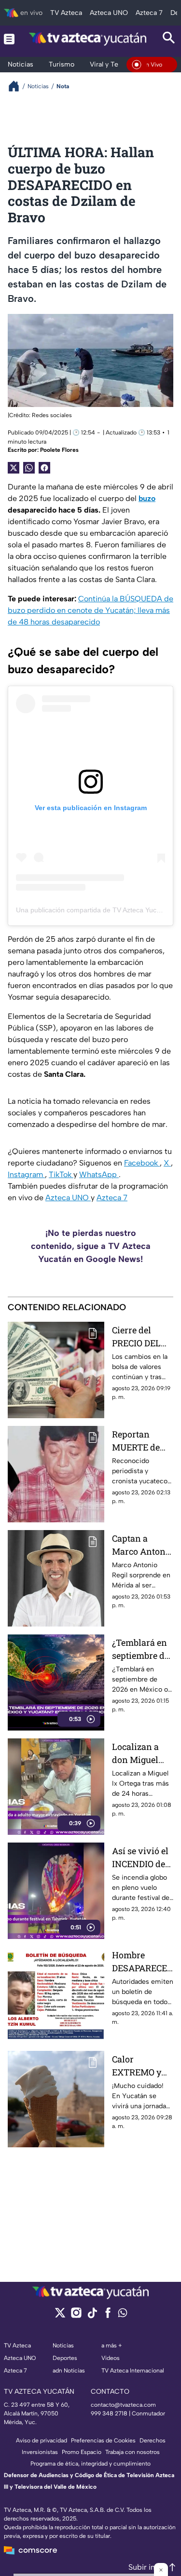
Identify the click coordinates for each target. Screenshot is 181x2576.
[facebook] (108, 2316)
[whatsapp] (123, 2315)
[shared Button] (29, 468)
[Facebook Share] (44, 468)
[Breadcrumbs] (18, 86)
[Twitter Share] (14, 468)
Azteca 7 (112, 1198)
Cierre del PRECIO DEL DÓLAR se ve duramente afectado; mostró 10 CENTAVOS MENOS (138, 1337)
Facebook (142, 1163)
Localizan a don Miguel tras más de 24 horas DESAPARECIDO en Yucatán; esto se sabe (141, 1754)
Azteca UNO (68, 1198)
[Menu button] (9, 39)
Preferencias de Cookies (103, 2440)
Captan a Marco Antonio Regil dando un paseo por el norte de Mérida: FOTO (143, 1545)
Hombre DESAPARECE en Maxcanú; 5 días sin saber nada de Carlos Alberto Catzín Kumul (142, 1962)
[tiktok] (92, 2316)
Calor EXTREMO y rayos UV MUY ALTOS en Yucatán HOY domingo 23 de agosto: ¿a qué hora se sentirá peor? (142, 2066)
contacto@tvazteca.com (123, 2405)
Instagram (26, 1174)
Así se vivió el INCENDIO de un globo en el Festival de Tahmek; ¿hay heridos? (140, 1858)
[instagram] (76, 2316)
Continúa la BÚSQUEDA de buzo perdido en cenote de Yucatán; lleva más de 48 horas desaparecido (90, 610)
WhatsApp (99, 1174)
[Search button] (169, 39)
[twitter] (60, 2316)
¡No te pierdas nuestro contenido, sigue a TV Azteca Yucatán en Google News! (91, 1246)
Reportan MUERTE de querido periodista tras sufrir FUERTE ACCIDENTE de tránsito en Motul (142, 1441)
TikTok (61, 1174)
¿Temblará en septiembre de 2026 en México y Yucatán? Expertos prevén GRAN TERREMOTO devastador (140, 1649)
